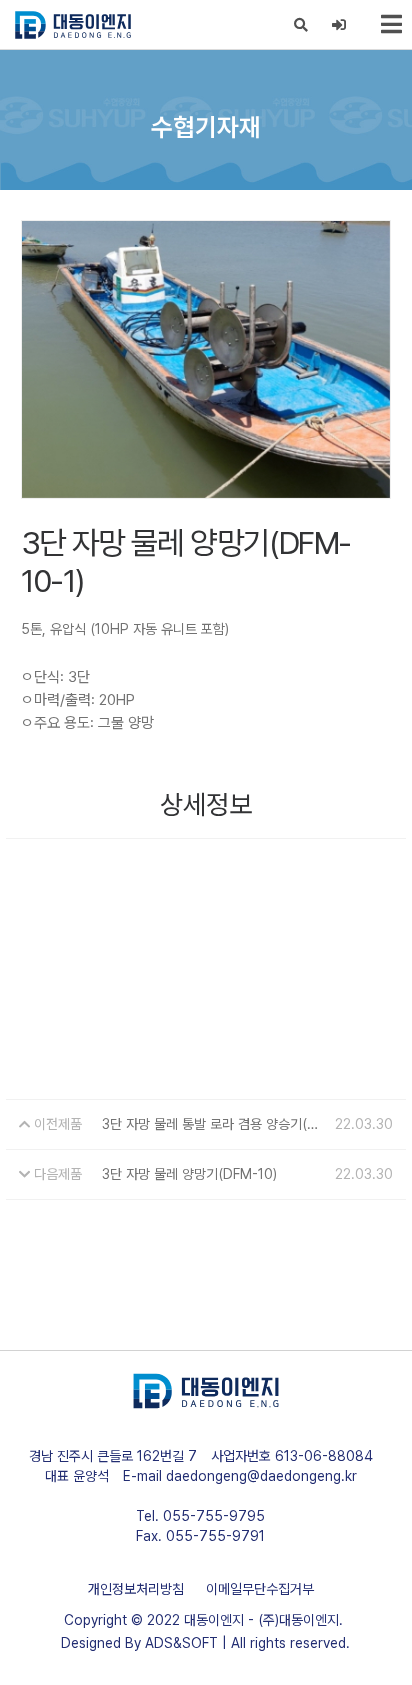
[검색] (301, 25)
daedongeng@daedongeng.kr (261, 1476)
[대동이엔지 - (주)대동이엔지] (73, 25)
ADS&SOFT (181, 1643)
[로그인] (339, 25)
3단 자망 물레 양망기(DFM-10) (189, 1174)
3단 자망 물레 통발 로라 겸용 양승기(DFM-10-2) (214, 1124)
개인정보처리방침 (136, 1589)
